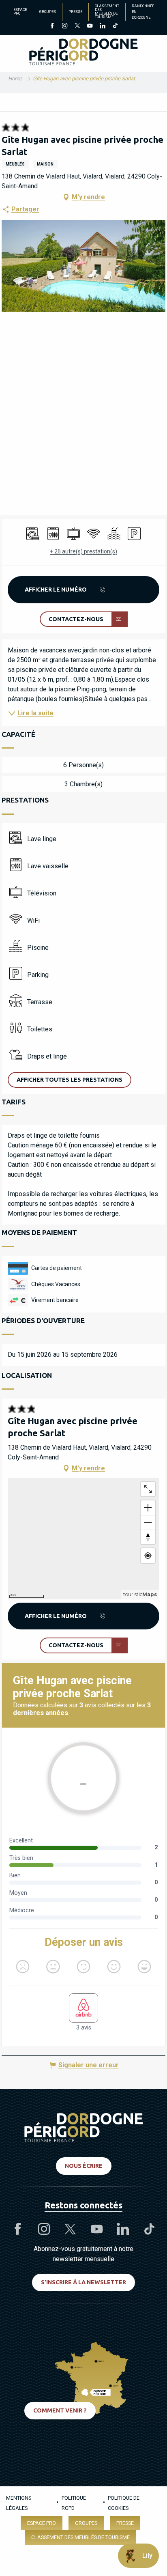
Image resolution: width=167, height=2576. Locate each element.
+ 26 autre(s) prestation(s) (83, 551)
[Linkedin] (102, 26)
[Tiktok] (115, 26)
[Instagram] (65, 26)
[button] (83, 266)
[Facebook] (52, 26)
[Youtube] (90, 26)
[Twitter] (77, 26)
